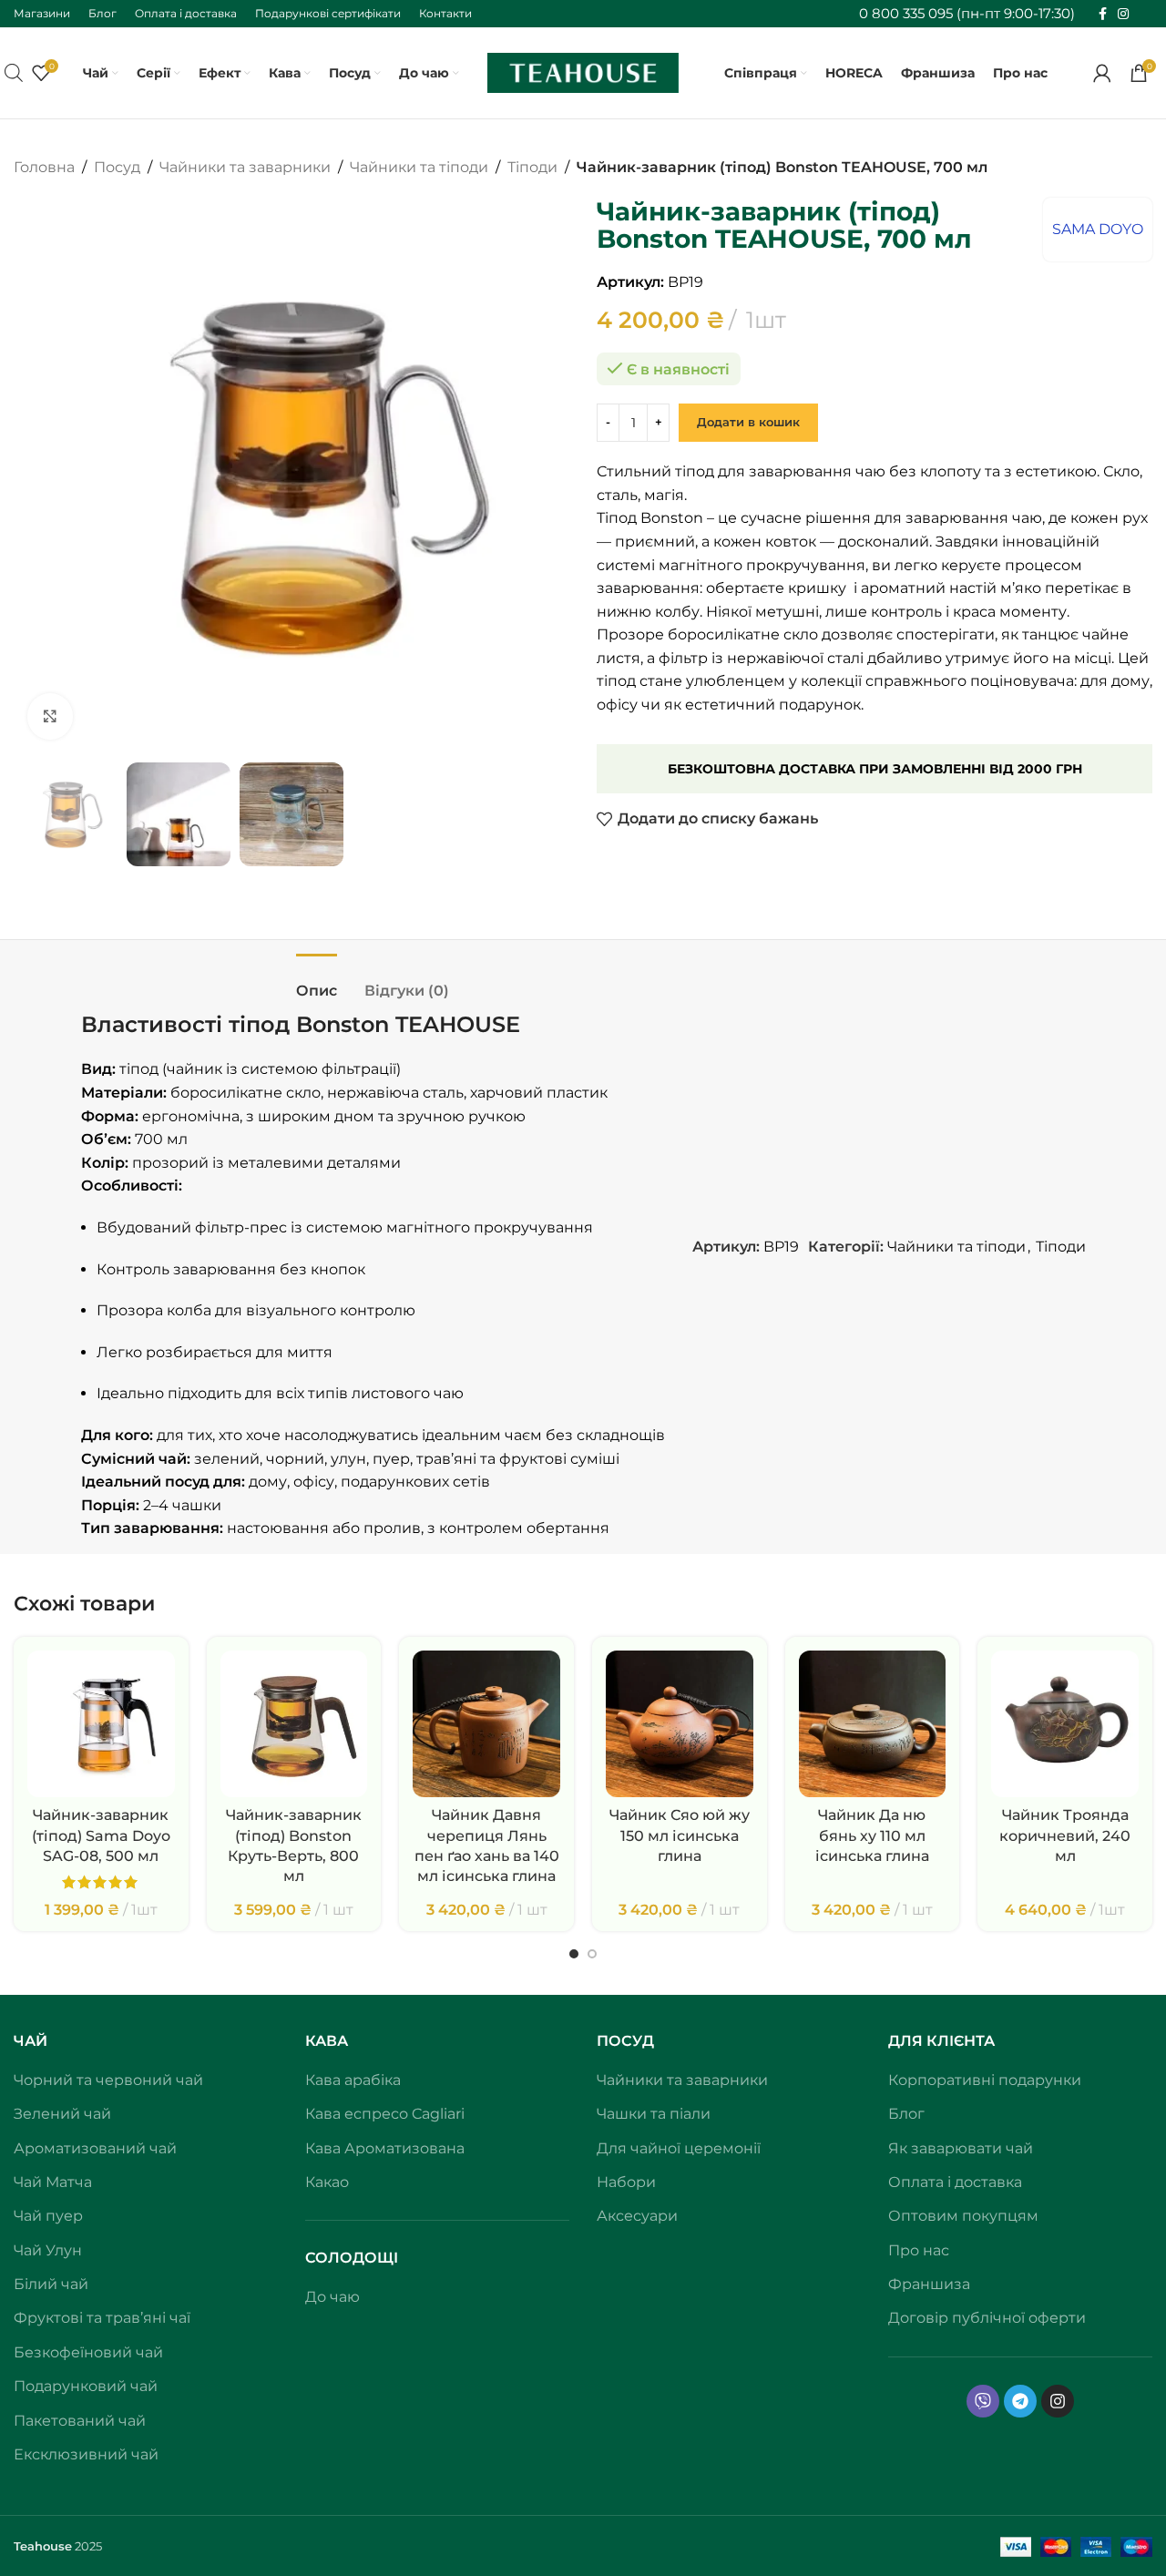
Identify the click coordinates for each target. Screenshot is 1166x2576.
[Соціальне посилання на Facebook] (1103, 14)
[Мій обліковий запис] (1102, 73)
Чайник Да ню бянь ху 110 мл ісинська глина (872, 1835)
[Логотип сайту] (583, 72)
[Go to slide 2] (592, 1954)
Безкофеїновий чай (88, 2352)
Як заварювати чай (961, 2148)
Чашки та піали (654, 2114)
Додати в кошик (748, 422)
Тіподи (532, 167)
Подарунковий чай (86, 2386)
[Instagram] (1058, 2401)
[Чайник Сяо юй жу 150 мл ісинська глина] (680, 1724)
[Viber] (983, 2401)
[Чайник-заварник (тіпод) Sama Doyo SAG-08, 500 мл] (101, 1724)
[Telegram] (1020, 2401)
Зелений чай (62, 2114)
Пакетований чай (80, 2421)
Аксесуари (637, 2216)
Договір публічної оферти (987, 2318)
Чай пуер (48, 2216)
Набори (626, 2182)
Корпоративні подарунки (985, 2080)
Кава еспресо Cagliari (385, 2114)
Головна (44, 167)
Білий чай (51, 2284)
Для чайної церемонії (679, 2148)
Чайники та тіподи (419, 167)
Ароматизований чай (95, 2148)
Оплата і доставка (955, 2182)
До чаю (332, 2297)
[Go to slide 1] (574, 1954)
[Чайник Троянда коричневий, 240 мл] (1065, 1724)
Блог (906, 2114)
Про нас (919, 2250)
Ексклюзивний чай (86, 2454)
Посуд (117, 167)
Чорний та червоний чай (108, 2080)
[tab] (317, 981)
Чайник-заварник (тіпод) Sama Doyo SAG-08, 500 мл (101, 1835)
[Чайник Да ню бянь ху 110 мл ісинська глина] (873, 1724)
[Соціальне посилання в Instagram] (1123, 14)
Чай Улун (48, 2250)
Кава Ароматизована (385, 2148)
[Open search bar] (14, 73)
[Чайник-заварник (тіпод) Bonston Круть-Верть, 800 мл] (294, 1724)
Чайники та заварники (245, 167)
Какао (327, 2182)
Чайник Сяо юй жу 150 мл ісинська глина (680, 1835)
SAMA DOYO (1098, 229)
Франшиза (929, 2284)
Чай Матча (53, 2182)
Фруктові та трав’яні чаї (102, 2318)
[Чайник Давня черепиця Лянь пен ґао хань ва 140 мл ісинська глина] (486, 1724)
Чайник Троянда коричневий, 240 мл (1065, 1835)
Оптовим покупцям (963, 2216)
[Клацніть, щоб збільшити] (50, 716)
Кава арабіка (353, 2080)
